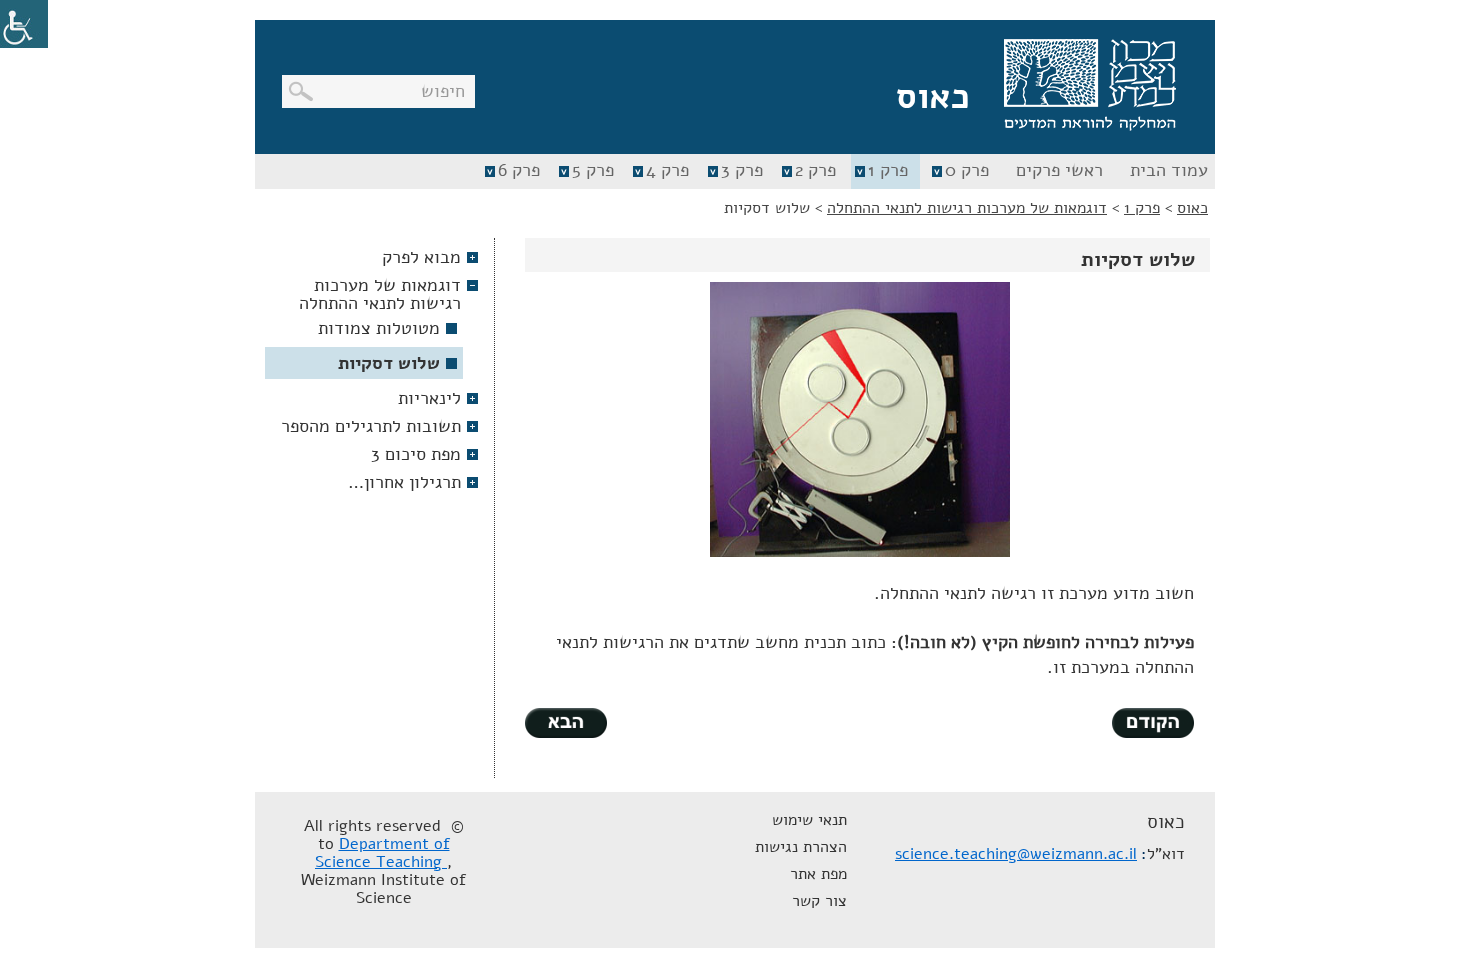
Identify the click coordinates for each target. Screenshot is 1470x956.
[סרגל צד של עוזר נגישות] (24, 24)
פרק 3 (742, 170)
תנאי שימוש (809, 820)
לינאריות (429, 398)
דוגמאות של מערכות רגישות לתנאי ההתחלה (380, 294)
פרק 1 (888, 170)
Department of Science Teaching (382, 853)
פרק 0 (967, 170)
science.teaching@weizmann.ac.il (1016, 854)
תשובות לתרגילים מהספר (371, 426)
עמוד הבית (1169, 170)
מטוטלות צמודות (379, 328)
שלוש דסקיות (389, 363)
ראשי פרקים (1059, 170)
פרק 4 (667, 170)
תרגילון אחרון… (404, 482)
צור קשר (819, 901)
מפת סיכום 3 (416, 454)
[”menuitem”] (1166, 171)
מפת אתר (818, 874)
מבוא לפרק (421, 257)
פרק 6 (519, 170)
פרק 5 (593, 170)
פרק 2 (815, 170)
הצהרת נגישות (801, 847)
